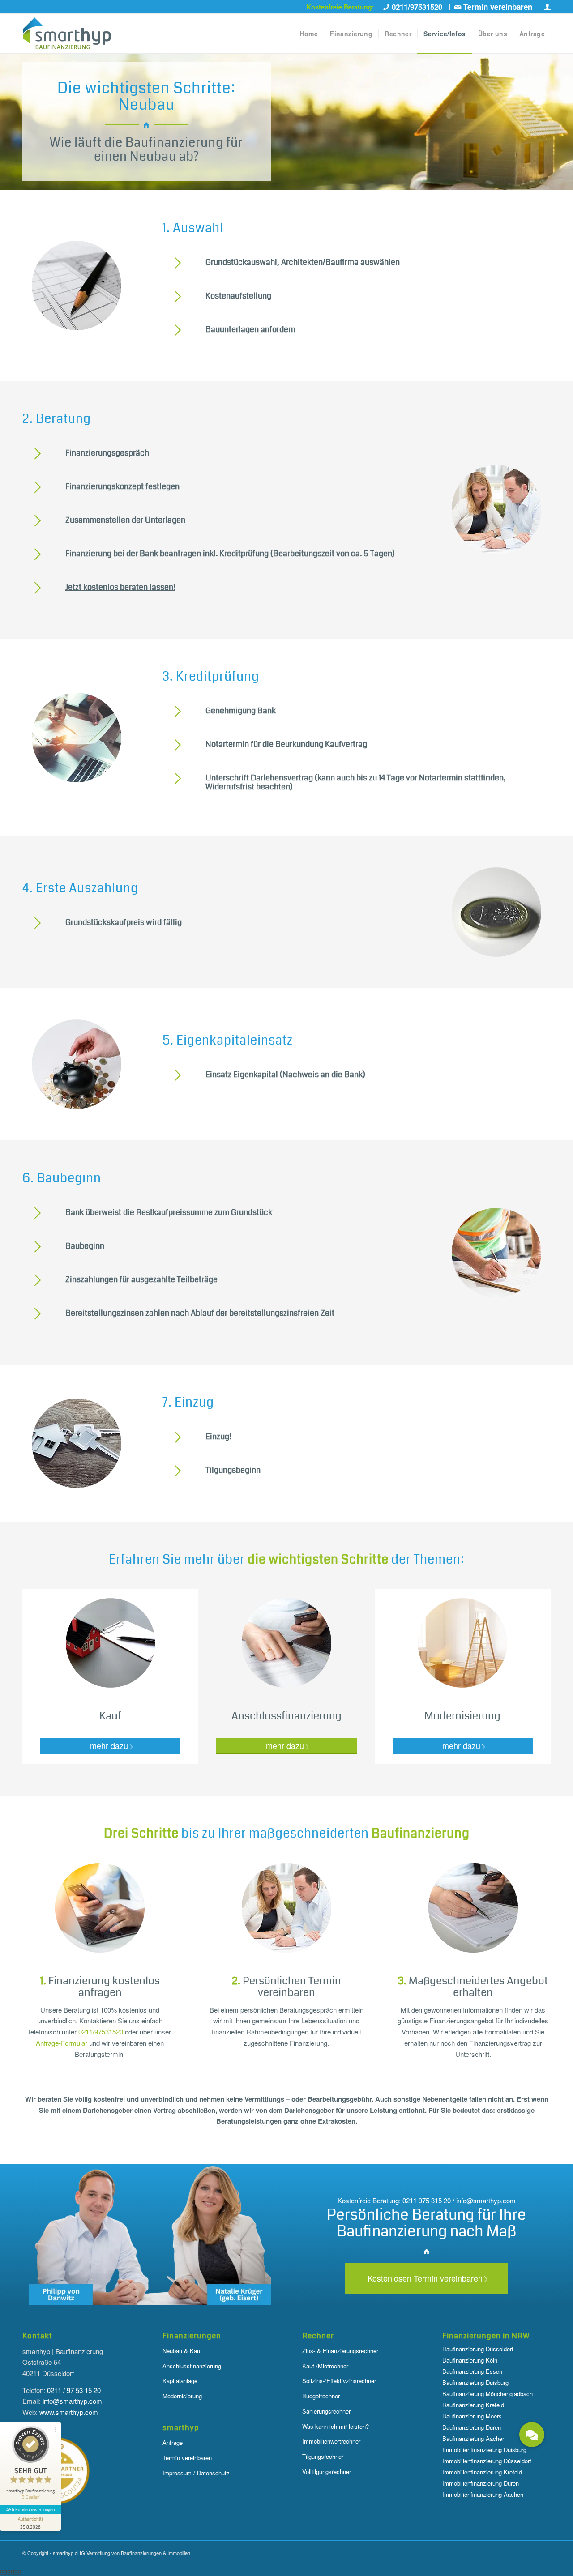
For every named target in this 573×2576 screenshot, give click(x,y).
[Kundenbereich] (547, 7)
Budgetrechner (321, 2396)
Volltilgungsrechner (327, 2472)
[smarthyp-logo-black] (67, 34)
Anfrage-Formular (62, 2043)
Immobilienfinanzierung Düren (481, 2483)
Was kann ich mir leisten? (336, 2426)
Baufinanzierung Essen (472, 2371)
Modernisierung (182, 2396)
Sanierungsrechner (326, 2411)
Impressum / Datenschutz (196, 2473)
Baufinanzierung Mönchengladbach (487, 2394)
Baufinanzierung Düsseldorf (478, 2349)
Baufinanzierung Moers (472, 2416)
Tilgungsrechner (323, 2456)
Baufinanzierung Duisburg (475, 2382)
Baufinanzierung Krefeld (473, 2405)
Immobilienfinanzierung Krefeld (482, 2472)
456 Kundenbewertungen (30, 2509)
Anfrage (173, 2442)
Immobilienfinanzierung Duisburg (484, 2450)
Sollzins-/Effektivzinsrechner (339, 2381)
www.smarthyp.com (69, 2412)
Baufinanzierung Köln (470, 2360)
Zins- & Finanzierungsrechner (340, 2351)
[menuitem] (414, 7)
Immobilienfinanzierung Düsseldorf (487, 2461)
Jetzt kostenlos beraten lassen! (120, 587)
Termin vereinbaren (187, 2458)
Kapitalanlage (180, 2381)
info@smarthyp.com (72, 2401)
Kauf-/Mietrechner (325, 2366)
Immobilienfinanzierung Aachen (483, 2494)
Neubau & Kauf (182, 2351)
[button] (532, 2435)
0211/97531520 (101, 2032)
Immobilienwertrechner (331, 2441)
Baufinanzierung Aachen (474, 2438)
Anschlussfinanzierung (192, 2366)
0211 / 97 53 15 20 (74, 2390)
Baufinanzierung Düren (472, 2427)
